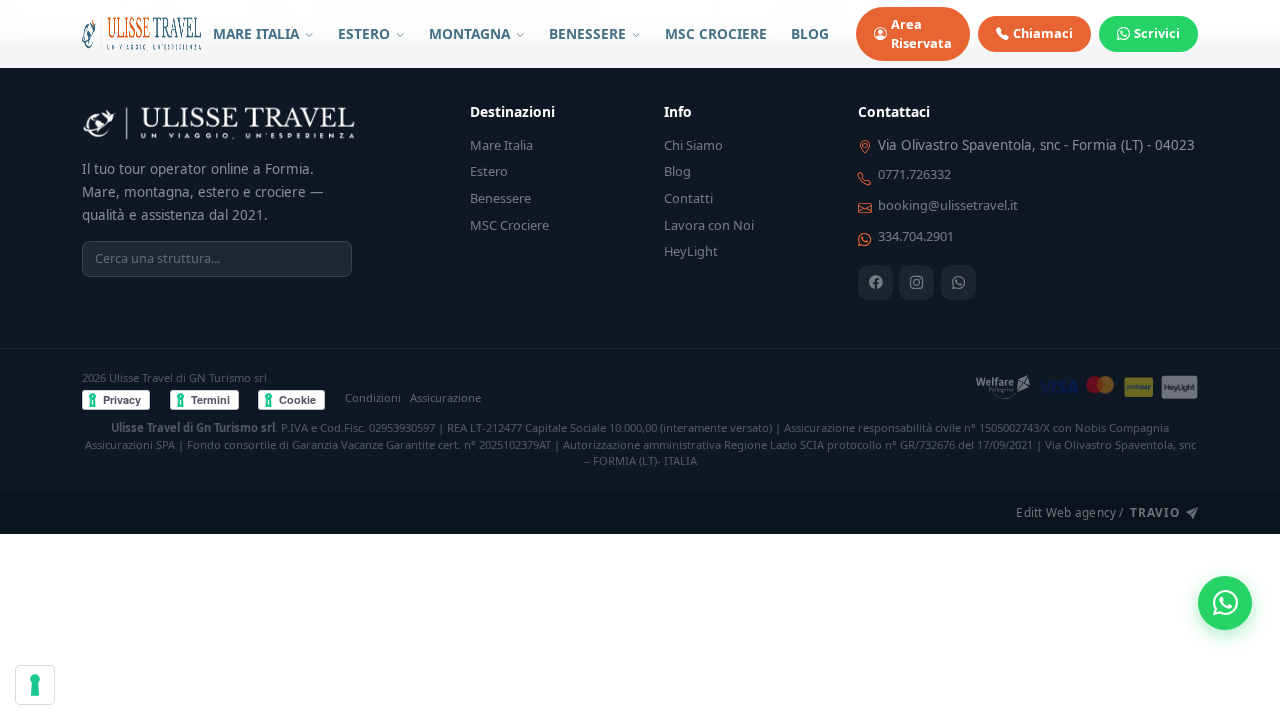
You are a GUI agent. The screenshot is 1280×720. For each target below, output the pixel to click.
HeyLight (691, 251)
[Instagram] (916, 282)
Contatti (688, 198)
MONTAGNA (471, 33)
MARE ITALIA (258, 33)
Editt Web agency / (1097, 512)
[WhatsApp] (958, 282)
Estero (489, 171)
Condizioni (373, 397)
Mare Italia (501, 145)
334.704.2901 (916, 236)
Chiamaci (1043, 33)
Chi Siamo (693, 145)
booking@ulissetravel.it (948, 205)
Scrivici (1157, 33)
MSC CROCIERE (716, 33)
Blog (677, 171)
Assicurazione (445, 397)
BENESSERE (589, 33)
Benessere (500, 198)
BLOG (810, 33)
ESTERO (366, 33)
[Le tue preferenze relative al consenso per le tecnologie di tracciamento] (35, 685)
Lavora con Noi (709, 225)
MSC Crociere (509, 225)
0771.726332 (914, 174)
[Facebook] (875, 282)
